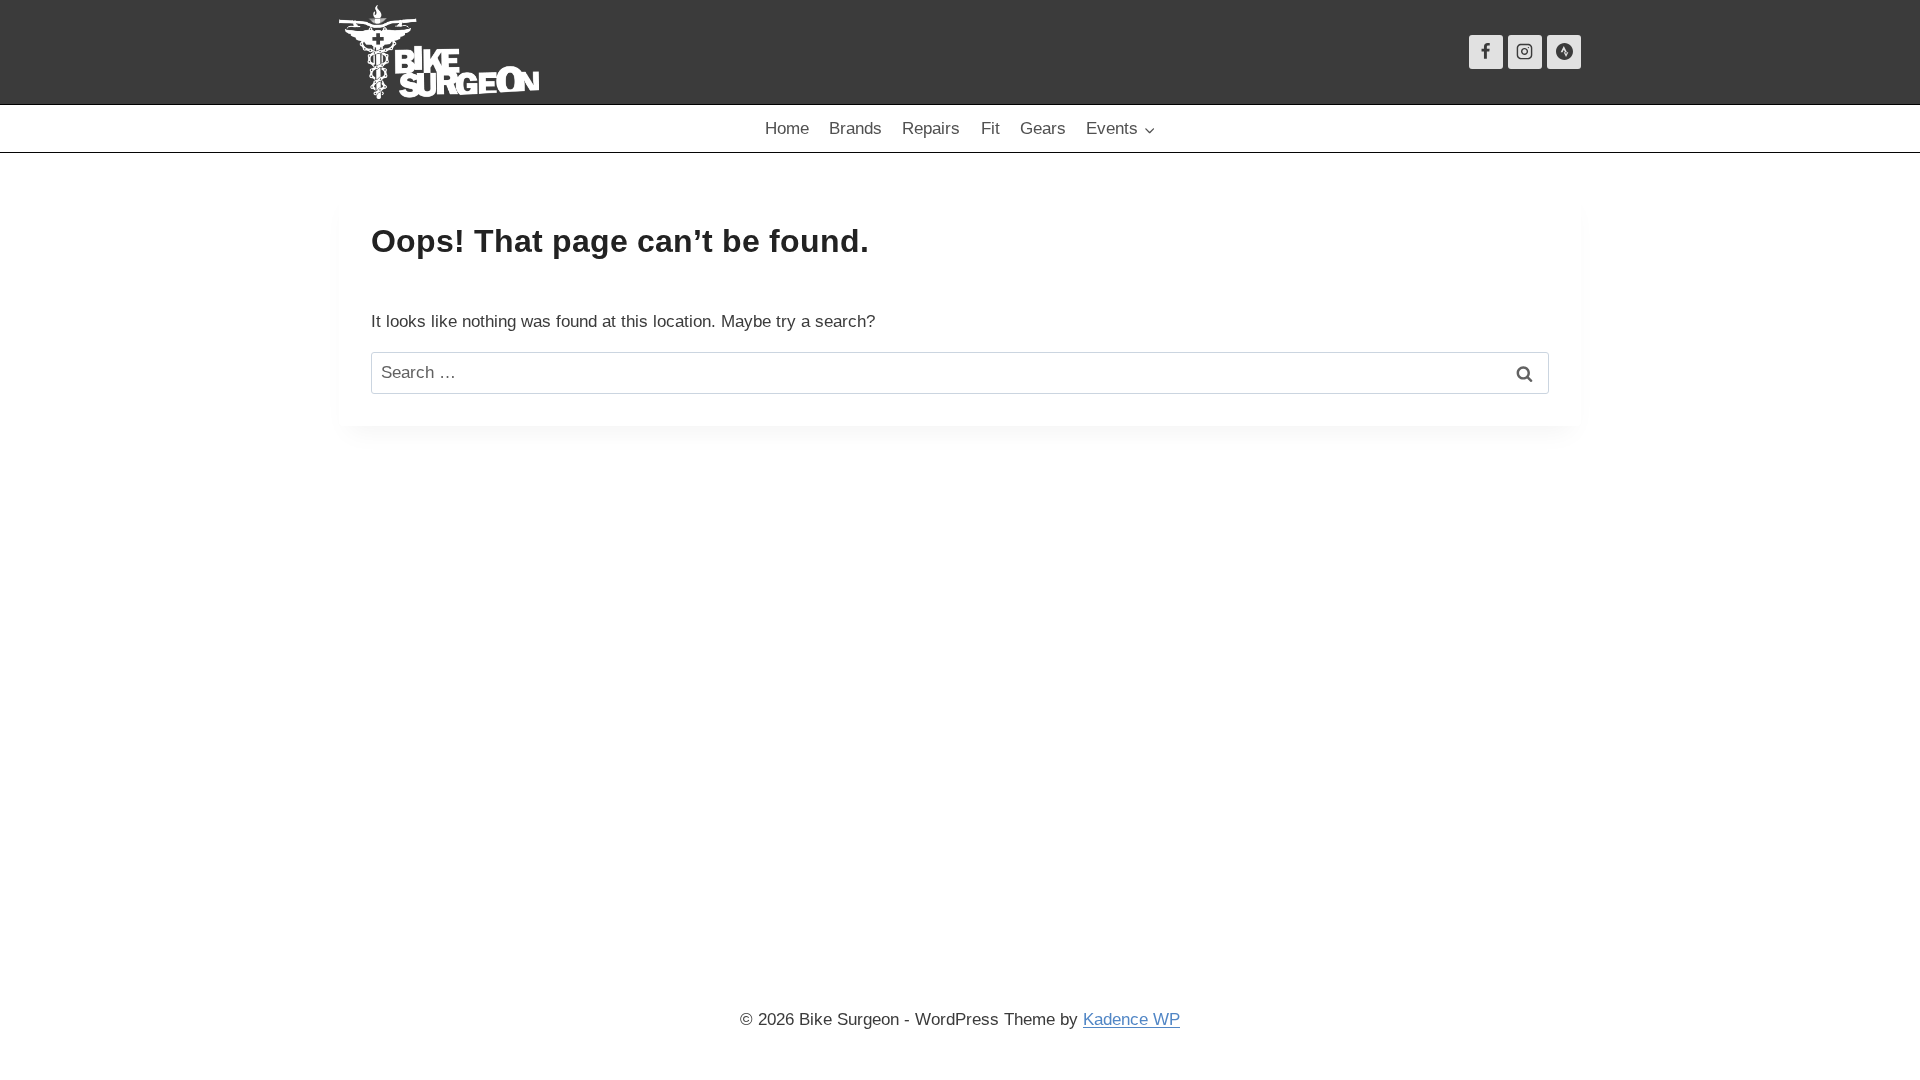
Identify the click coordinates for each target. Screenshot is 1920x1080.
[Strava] (1564, 52)
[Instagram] (1525, 52)
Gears (1043, 128)
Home (787, 128)
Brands (855, 128)
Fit (990, 128)
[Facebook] (1486, 52)
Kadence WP (1131, 1019)
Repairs (931, 128)
